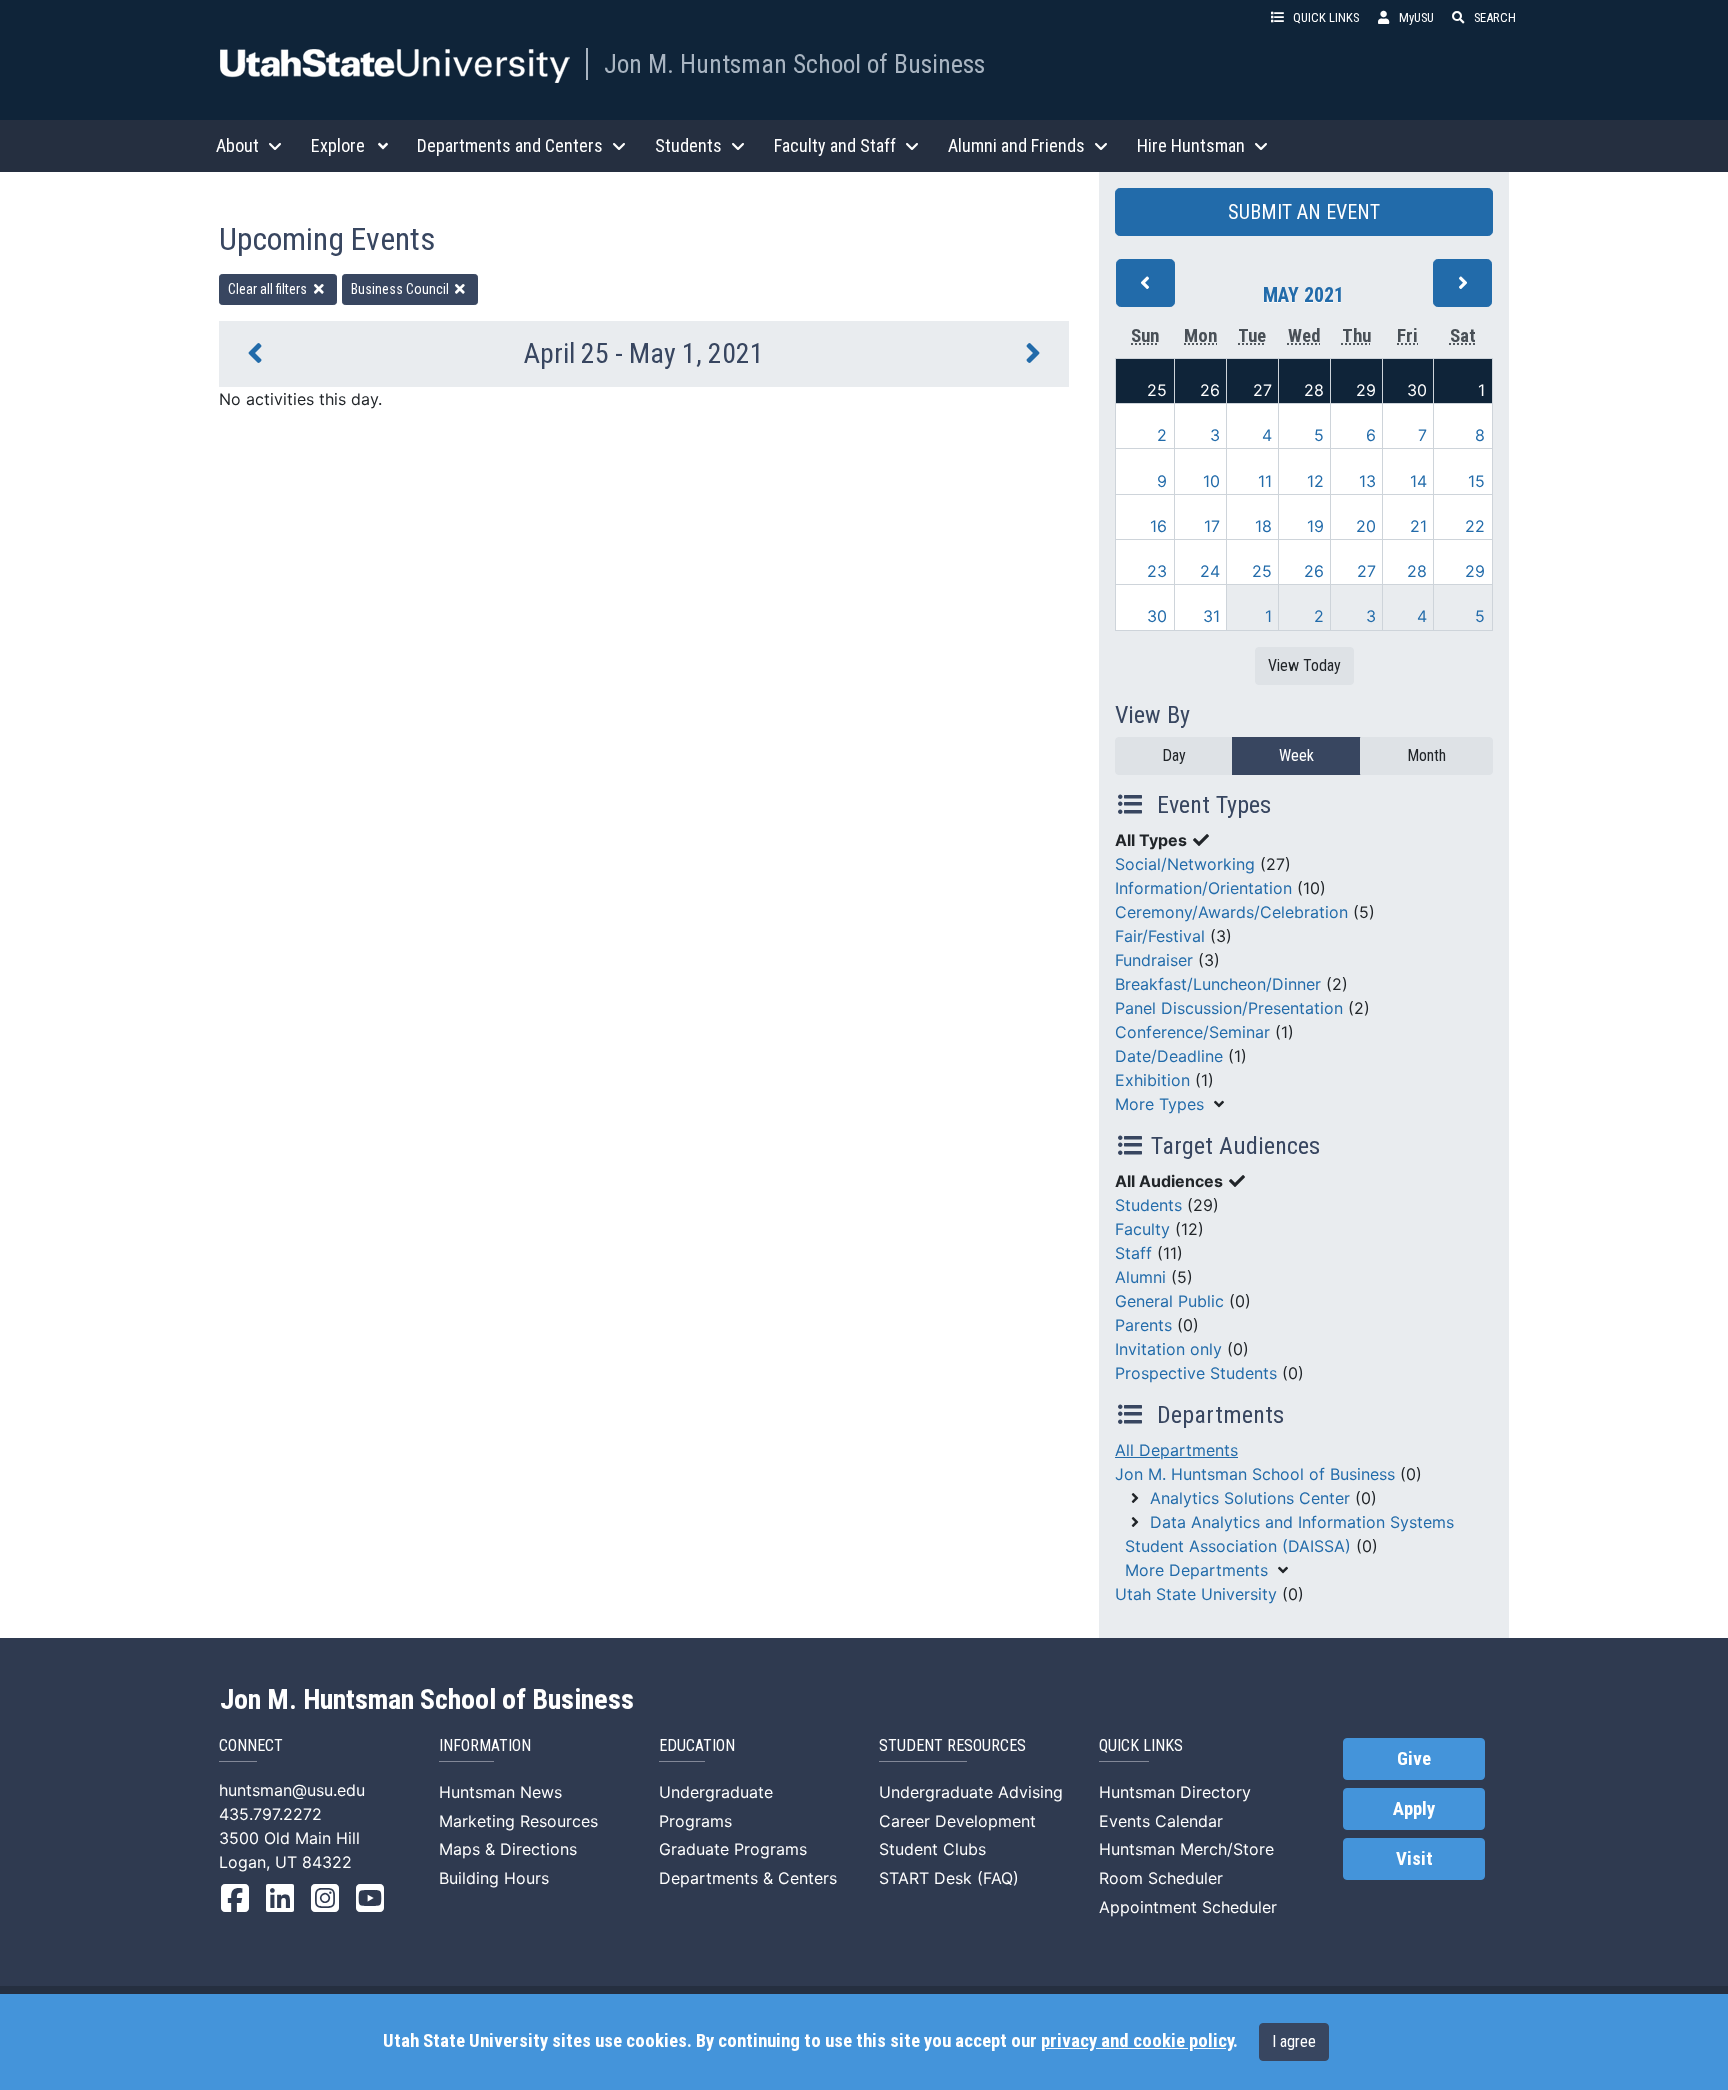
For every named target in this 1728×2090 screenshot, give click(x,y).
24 (1210, 571)
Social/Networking (1185, 864)
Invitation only (1168, 1349)
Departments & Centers (748, 1878)
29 (1366, 390)
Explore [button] (338, 145)
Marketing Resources (518, 1821)
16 (1158, 526)
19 (1315, 526)
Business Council (401, 289)
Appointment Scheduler (1188, 1907)
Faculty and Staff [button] (835, 145)
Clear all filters (269, 289)
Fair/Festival (1160, 936)
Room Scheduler (1161, 1878)
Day (1174, 755)
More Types (1159, 1104)
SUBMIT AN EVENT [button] (1304, 212)
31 (1211, 616)
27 (1262, 390)
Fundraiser (1154, 960)
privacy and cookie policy (1137, 2041)
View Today (1304, 665)
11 (1265, 481)
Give (1414, 1759)
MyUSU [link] (1416, 17)
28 (1314, 390)
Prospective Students (1196, 1373)
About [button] (237, 145)
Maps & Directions (508, 1849)
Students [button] (688, 145)
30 (1417, 390)
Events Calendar (1161, 1821)
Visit (1414, 1859)
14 (1418, 481)
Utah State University (1196, 1594)
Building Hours (494, 1878)
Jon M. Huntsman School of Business (794, 64)
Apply (1414, 1809)
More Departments (1196, 1570)
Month (1426, 755)
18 (1263, 526)
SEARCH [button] (1495, 17)
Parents (1143, 1325)
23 (1157, 571)
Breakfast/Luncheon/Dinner (1218, 984)
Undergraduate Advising (971, 1792)
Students (1148, 1205)
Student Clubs (932, 1849)
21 (1418, 526)
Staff (1133, 1253)
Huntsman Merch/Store (1186, 1849)
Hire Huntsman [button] (1191, 145)
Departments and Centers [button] (510, 145)
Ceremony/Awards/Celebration (1231, 912)
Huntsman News (500, 1792)
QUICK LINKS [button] (1326, 17)
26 (1210, 390)
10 (1211, 481)
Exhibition (1152, 1080)
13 (1367, 481)
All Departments (1176, 1450)
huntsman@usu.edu (292, 1790)
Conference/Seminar (1192, 1032)
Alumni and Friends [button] (1016, 145)
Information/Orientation (1203, 888)
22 (1475, 526)
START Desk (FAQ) (949, 1878)
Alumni (1140, 1277)
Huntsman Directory (1175, 1792)
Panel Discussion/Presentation (1229, 1008)
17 (1212, 526)
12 (1315, 481)
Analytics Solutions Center (1250, 1498)
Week (1296, 755)
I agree (1294, 2041)
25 (1157, 390)
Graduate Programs (733, 1849)
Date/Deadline (1169, 1056)
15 (1476, 481)
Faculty (1142, 1229)
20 (1366, 526)
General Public (1169, 1301)
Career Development (957, 1821)
